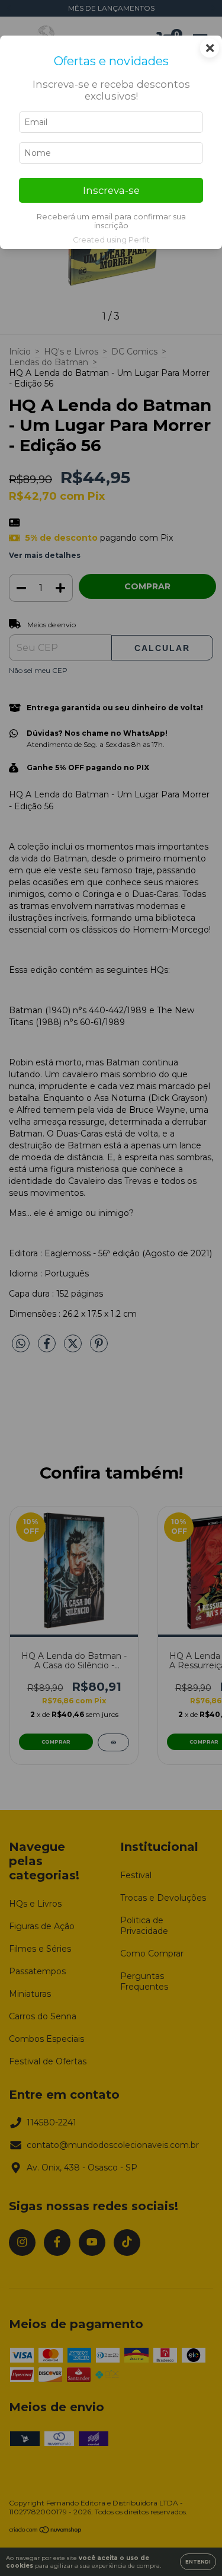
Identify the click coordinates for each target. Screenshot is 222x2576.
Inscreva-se (111, 190)
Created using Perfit (111, 240)
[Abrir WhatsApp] (192, 2546)
